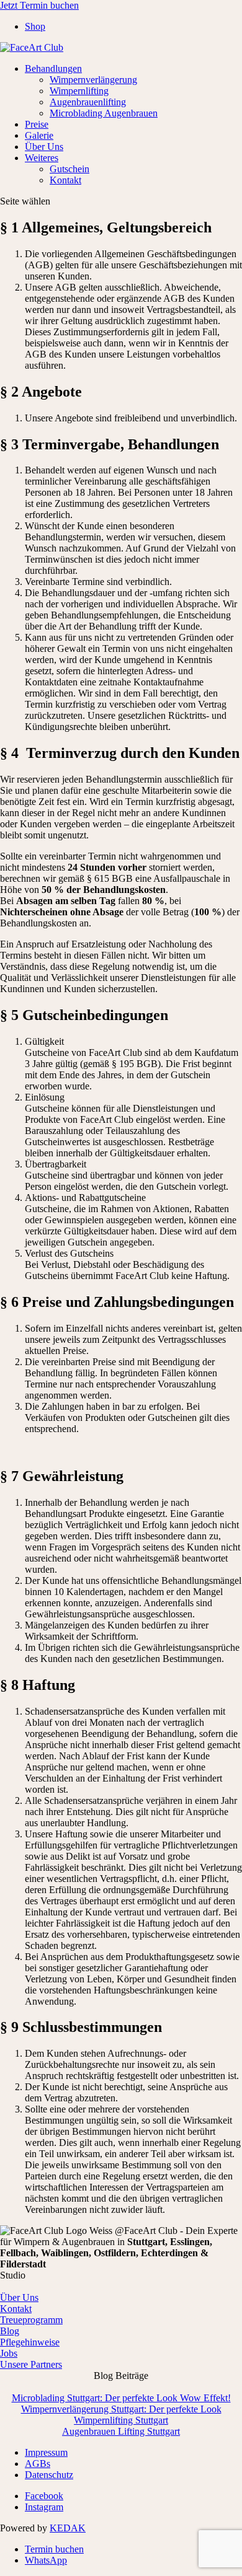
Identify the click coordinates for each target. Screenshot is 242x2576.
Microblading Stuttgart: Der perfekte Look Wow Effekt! (121, 2398)
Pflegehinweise (30, 2342)
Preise (37, 124)
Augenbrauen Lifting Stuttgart (121, 2431)
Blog (10, 2331)
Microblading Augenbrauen (104, 113)
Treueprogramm (31, 2320)
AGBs (38, 2464)
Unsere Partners (31, 2364)
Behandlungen (53, 68)
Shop (35, 26)
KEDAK (68, 2528)
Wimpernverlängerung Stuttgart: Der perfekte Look (121, 2409)
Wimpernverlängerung (93, 80)
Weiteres (42, 158)
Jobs (9, 2353)
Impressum (46, 2452)
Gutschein (69, 169)
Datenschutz (49, 2475)
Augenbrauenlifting (88, 102)
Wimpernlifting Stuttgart (121, 2420)
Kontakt (65, 180)
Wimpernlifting (79, 91)
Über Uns (44, 147)
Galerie (39, 135)
